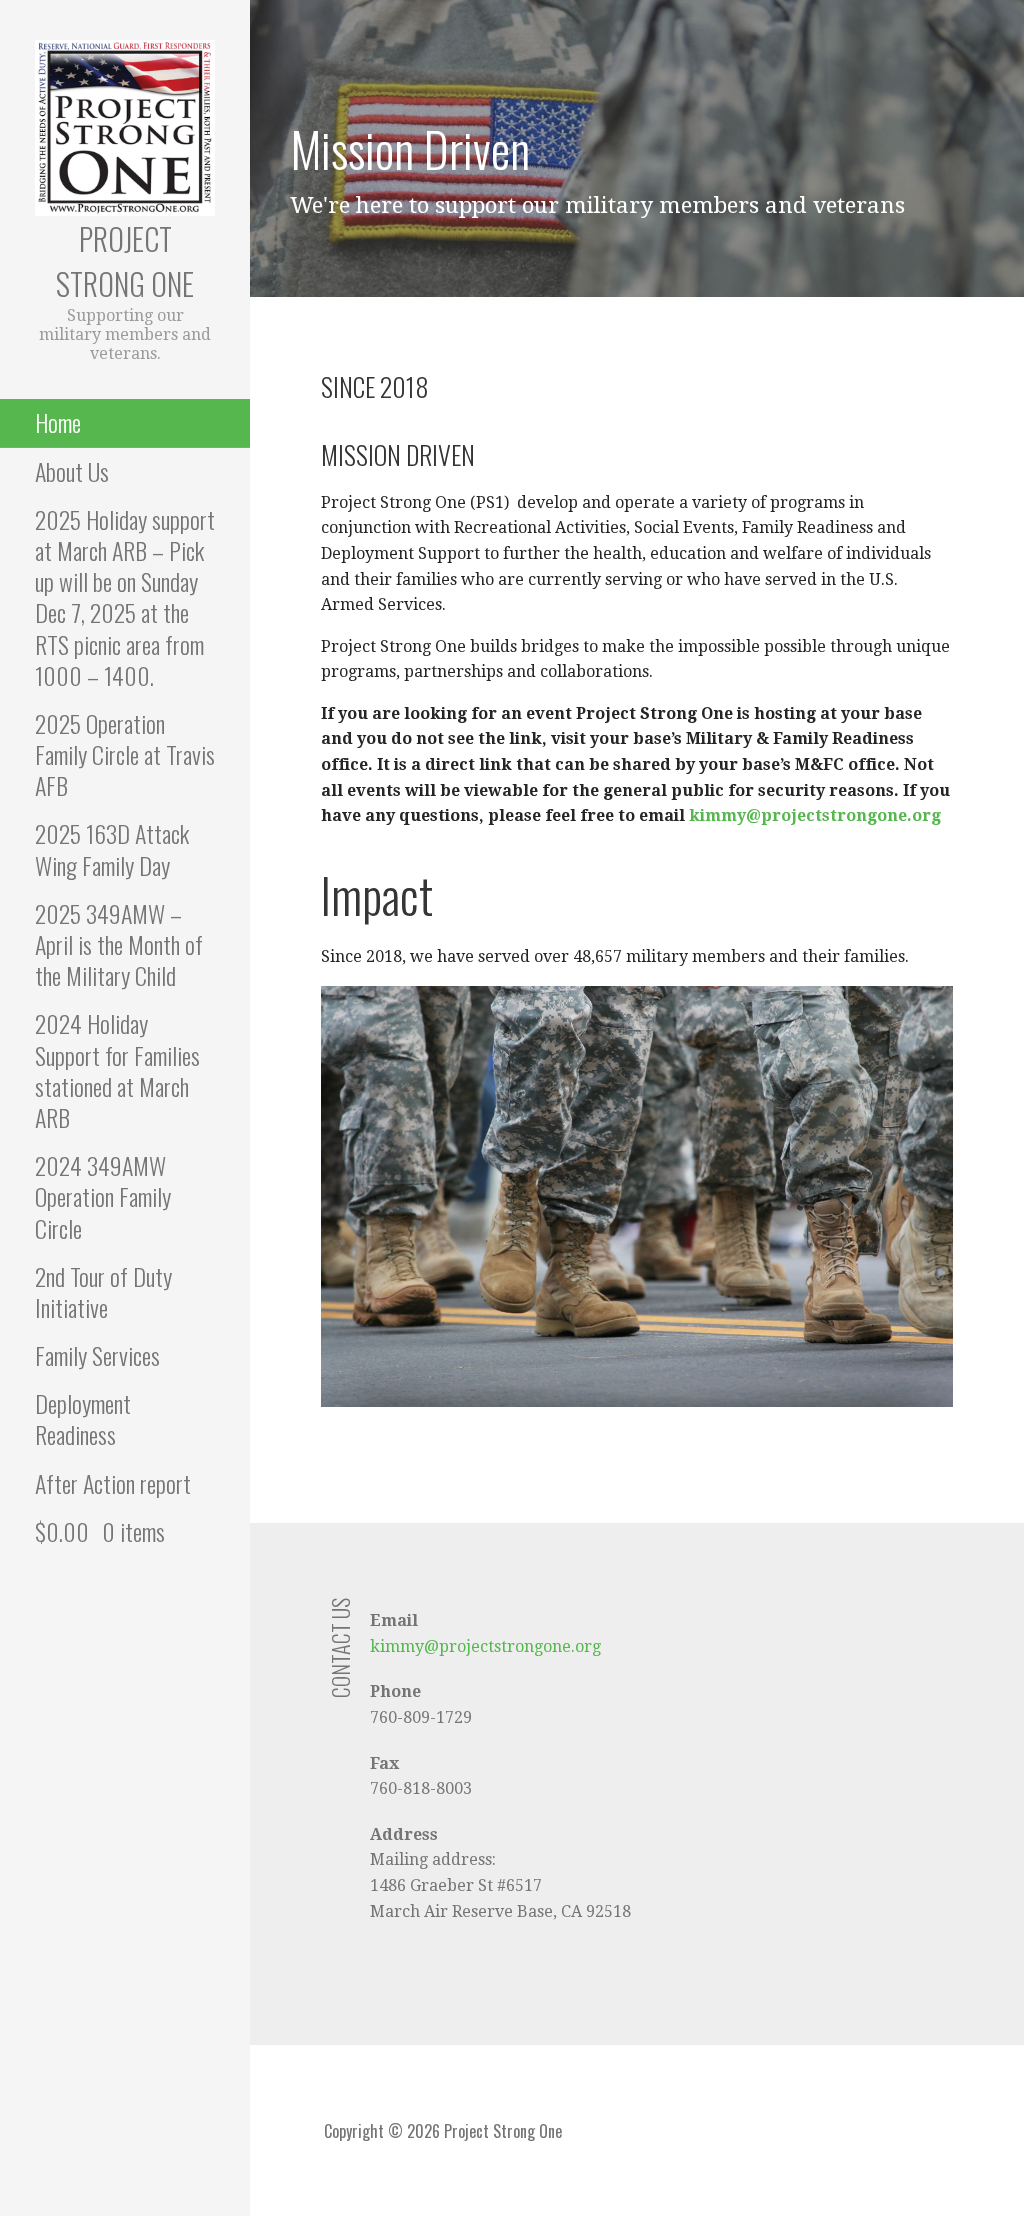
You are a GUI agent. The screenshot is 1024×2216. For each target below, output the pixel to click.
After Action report (113, 1483)
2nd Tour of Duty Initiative (103, 1291)
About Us (72, 471)
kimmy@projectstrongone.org (815, 815)
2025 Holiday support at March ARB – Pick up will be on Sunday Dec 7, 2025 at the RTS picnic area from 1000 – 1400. (125, 597)
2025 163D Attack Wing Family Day (112, 848)
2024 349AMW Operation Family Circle (103, 1196)
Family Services (97, 1355)
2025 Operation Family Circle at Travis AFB (125, 754)
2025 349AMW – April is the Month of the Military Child (119, 944)
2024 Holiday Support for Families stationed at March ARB (117, 1070)
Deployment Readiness (83, 1418)
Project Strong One (125, 261)
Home (58, 422)
